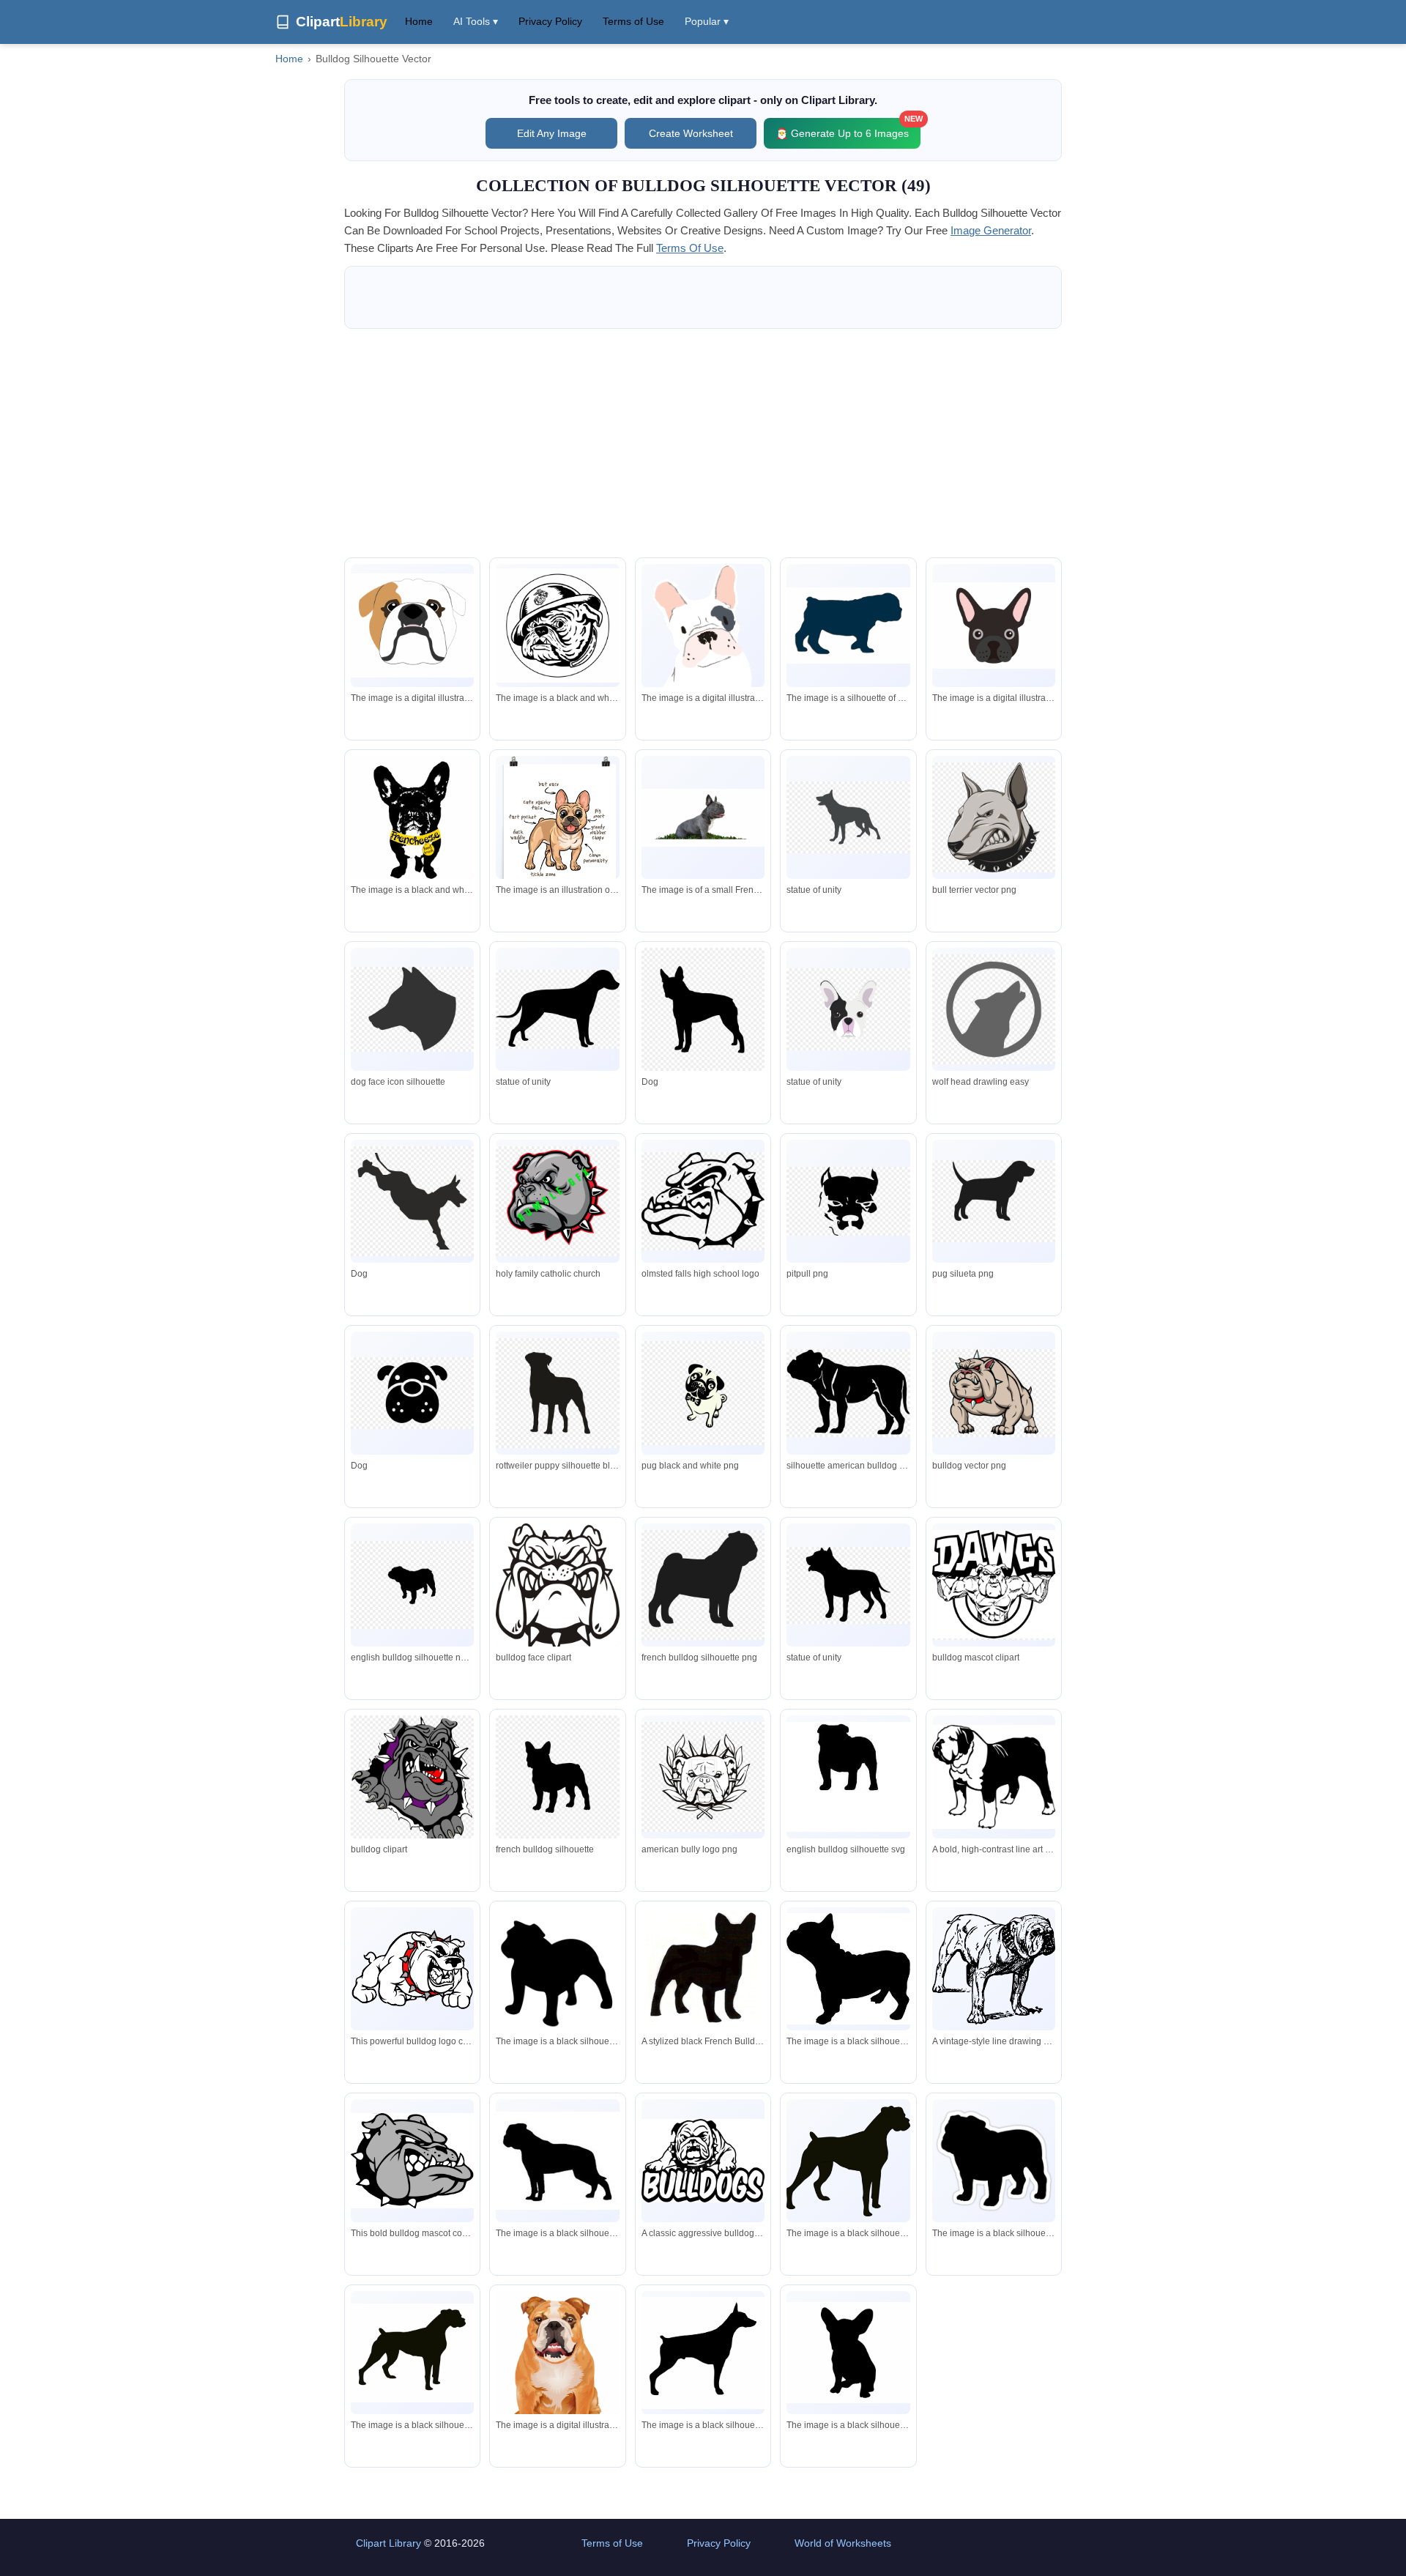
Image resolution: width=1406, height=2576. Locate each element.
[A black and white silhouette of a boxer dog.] (848, 2161)
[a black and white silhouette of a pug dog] (994, 2161)
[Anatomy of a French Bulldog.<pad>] (557, 849)
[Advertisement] (703, 443)
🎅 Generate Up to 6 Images (848, 129)
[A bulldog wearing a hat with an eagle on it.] (557, 625)
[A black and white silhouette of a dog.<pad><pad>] (412, 2353)
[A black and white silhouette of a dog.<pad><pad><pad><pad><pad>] (703, 2353)
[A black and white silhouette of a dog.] (848, 2353)
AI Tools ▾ (476, 21)
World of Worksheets (843, 2543)
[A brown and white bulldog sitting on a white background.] (557, 2370)
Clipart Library (388, 2543)
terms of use (690, 248)
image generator (991, 230)
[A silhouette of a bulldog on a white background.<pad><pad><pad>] (848, 626)
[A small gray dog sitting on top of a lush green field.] (703, 818)
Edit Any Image (552, 133)
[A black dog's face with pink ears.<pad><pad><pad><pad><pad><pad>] (994, 625)
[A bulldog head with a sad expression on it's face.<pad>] (412, 626)
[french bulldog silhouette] (848, 1969)
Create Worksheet (691, 133)
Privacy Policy (550, 21)
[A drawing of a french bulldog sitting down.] (703, 648)
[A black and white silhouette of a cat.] (557, 1969)
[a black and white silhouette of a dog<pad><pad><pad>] (557, 2161)
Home (419, 21)
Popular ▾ (707, 21)
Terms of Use (633, 21)
